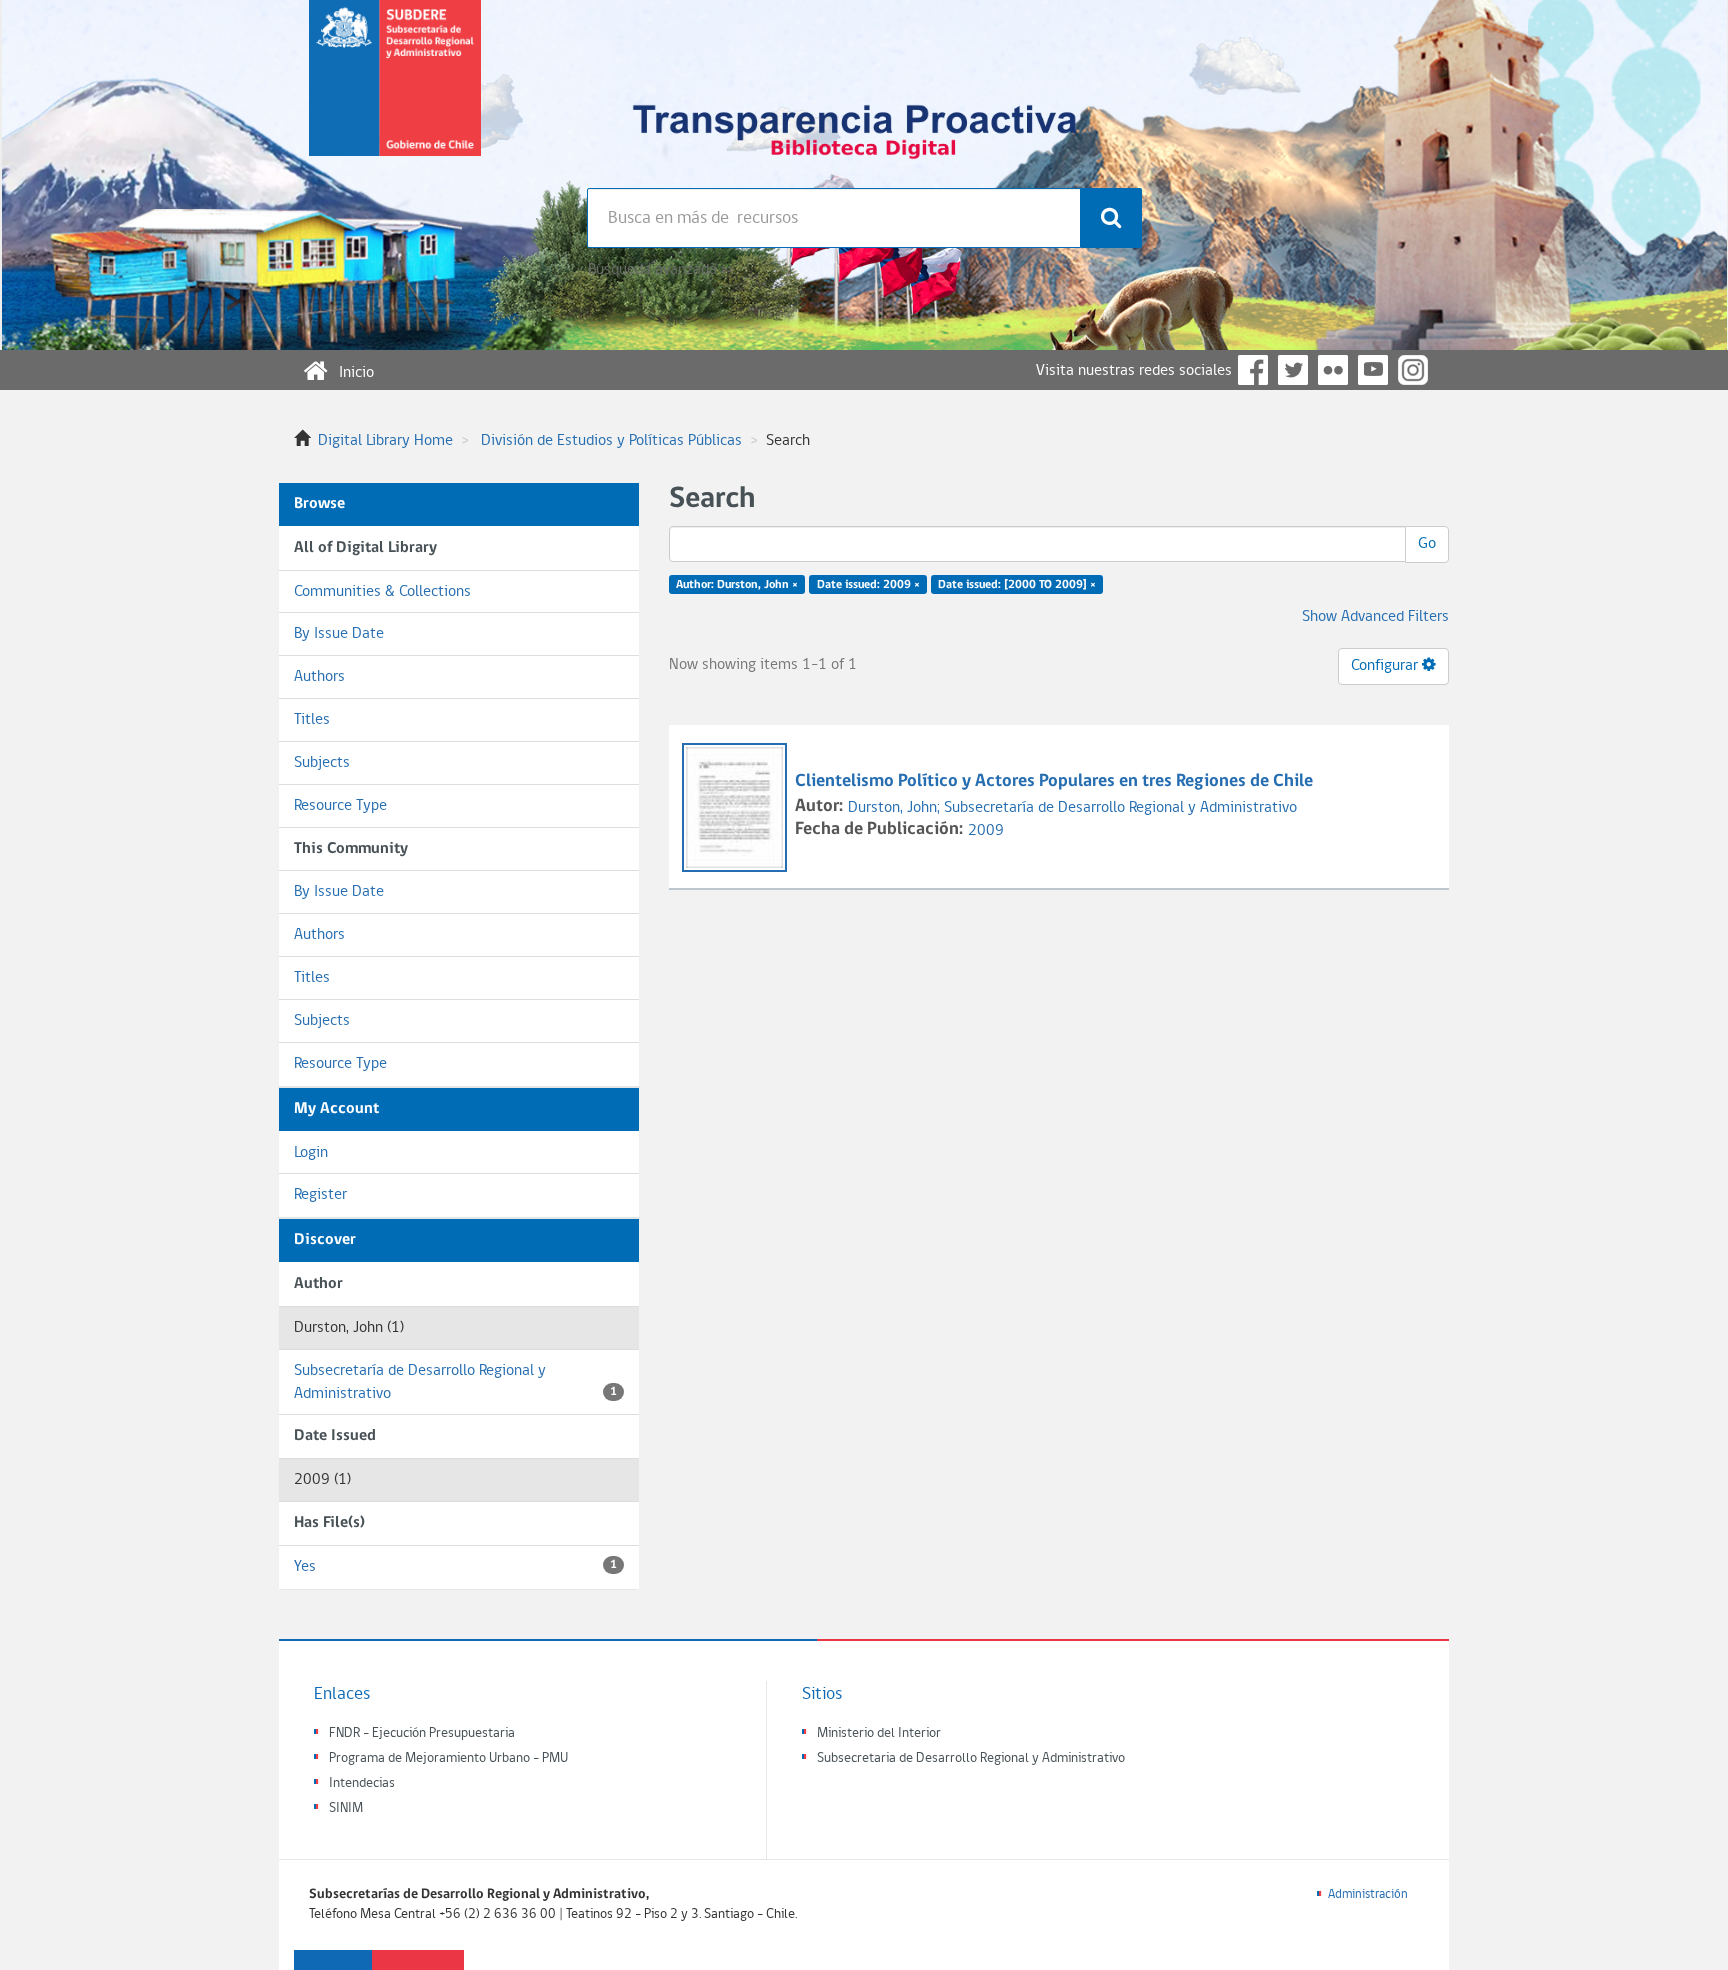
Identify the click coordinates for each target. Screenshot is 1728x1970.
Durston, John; (896, 808)
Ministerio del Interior (879, 1733)
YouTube (1373, 370)
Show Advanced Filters (1375, 617)
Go (1427, 544)
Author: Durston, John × (737, 585)
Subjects (322, 763)
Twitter (1293, 370)
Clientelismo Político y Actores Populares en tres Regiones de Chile (1054, 781)
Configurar (1386, 666)
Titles (312, 720)
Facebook (1253, 370)
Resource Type (340, 806)
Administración (1368, 1894)
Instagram (1413, 370)
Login (311, 1153)
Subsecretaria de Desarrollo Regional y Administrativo (971, 1758)
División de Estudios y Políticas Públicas (611, 441)
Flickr (1333, 370)
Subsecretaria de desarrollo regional (395, 94)
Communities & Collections (382, 592)
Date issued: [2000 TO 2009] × (1017, 585)
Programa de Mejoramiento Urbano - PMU (448, 1758)
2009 (986, 831)
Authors (319, 677)
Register (320, 1195)
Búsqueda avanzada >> (660, 270)
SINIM (346, 1808)
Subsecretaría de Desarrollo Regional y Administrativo (455, 1382)
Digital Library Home (385, 441)
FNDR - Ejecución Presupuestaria (422, 1733)
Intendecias (362, 1783)
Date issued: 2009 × (868, 585)
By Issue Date (339, 634)
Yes (455, 1567)
